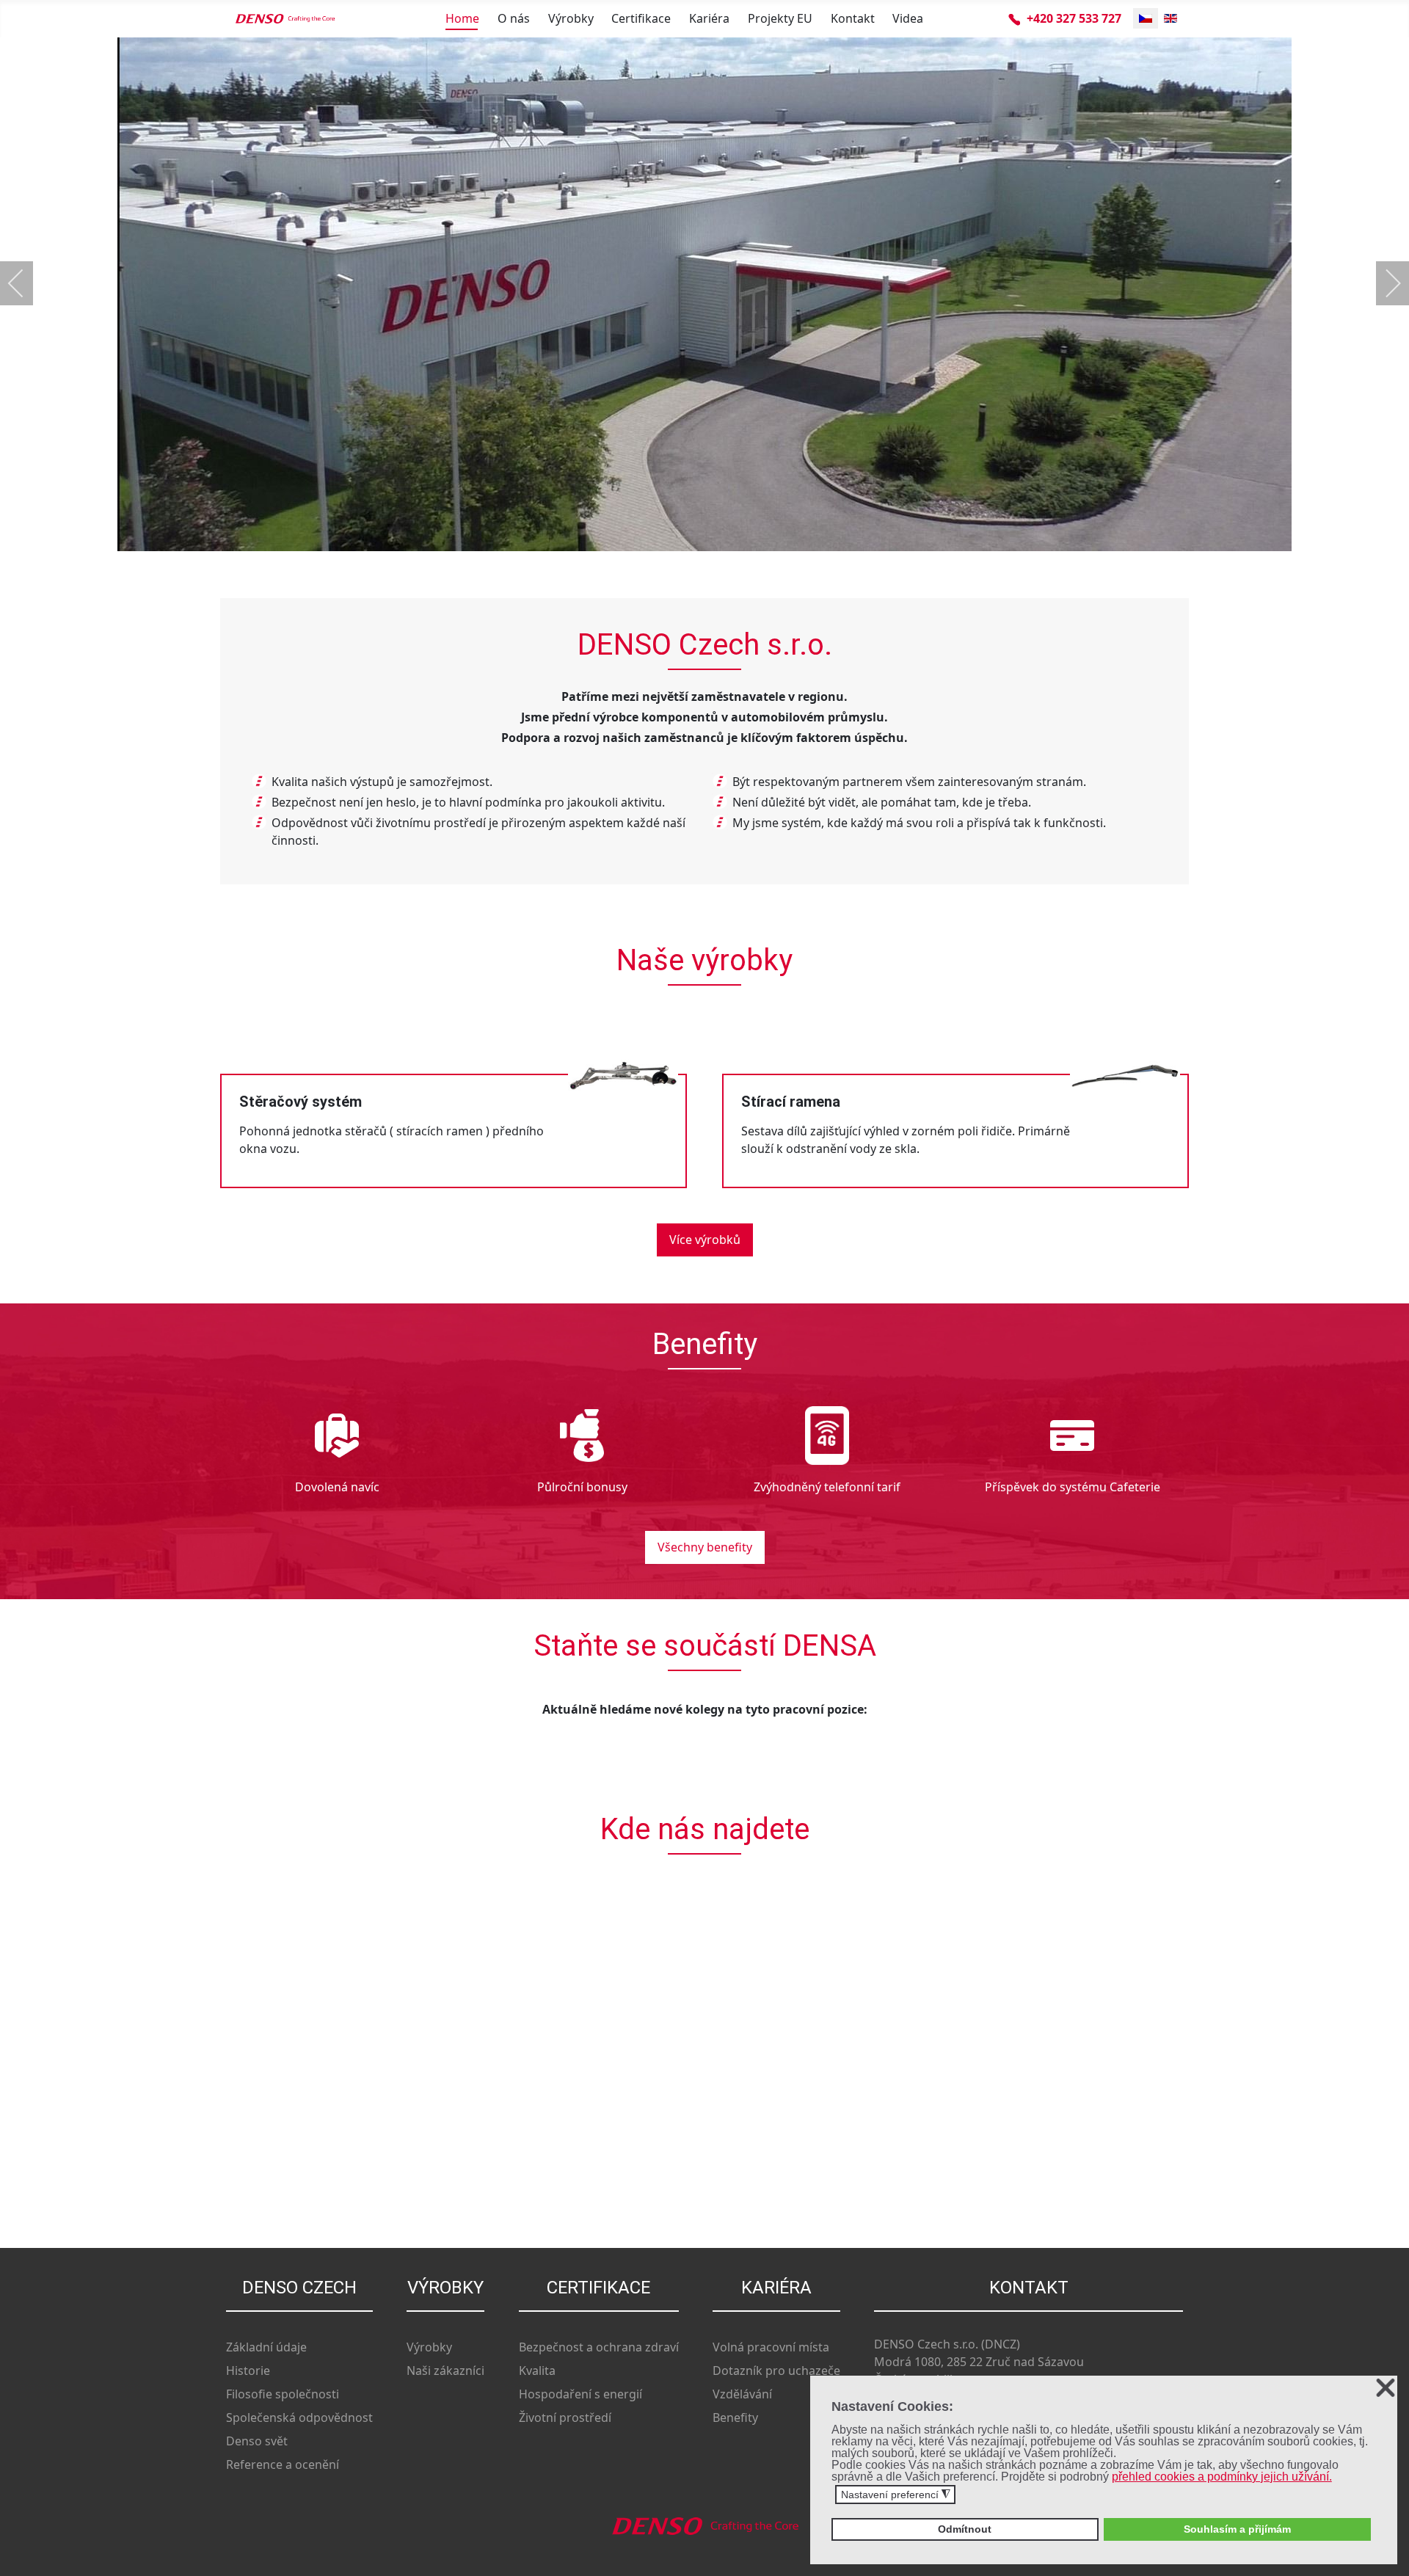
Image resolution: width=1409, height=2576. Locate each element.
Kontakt (853, 18)
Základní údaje (266, 2347)
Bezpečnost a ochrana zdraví (599, 2347)
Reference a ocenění (283, 2464)
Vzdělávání (742, 2394)
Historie (248, 2371)
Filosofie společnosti (283, 2394)
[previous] (26, 283)
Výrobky (571, 18)
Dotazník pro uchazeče (776, 2371)
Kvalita (537, 2371)
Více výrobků (705, 1240)
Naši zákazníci (445, 2371)
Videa (908, 18)
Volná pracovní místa (771, 2347)
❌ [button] (1386, 2388)
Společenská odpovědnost (299, 2417)
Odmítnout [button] (965, 2529)
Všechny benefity (705, 1547)
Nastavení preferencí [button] (896, 2495)
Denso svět (257, 2441)
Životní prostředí (565, 2417)
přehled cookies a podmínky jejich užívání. (1222, 2477)
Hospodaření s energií (580, 2394)
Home (462, 18)
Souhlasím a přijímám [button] (1237, 2529)
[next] (1383, 283)
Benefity (735, 2417)
